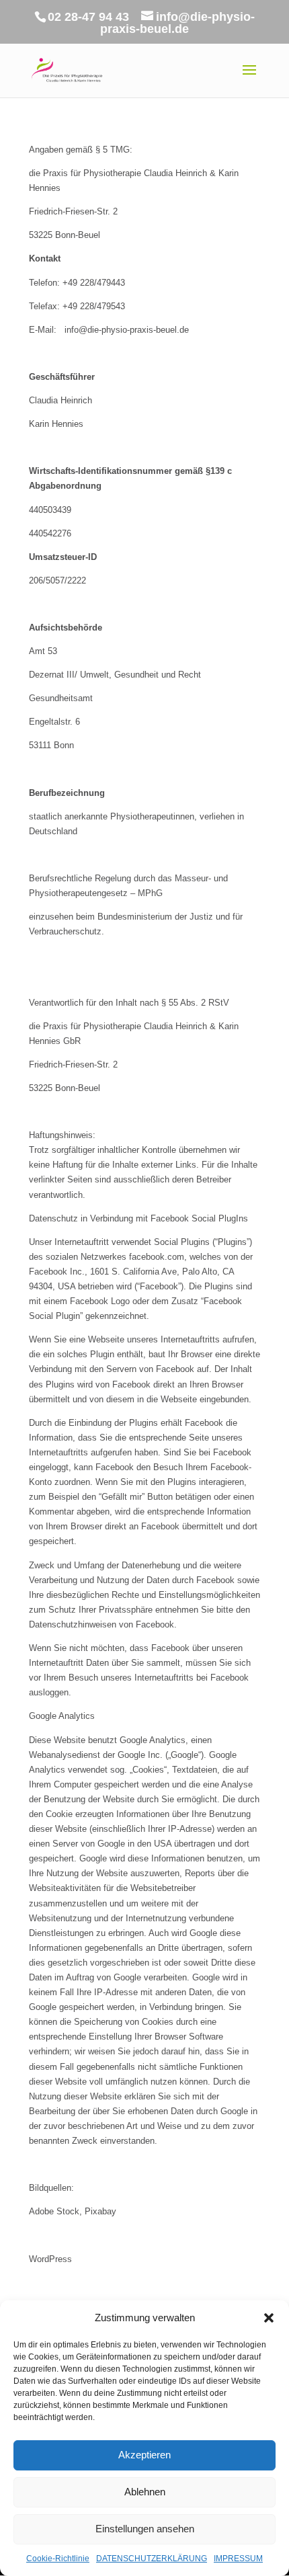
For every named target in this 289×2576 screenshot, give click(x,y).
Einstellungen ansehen (145, 2529)
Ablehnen (145, 2492)
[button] (269, 2318)
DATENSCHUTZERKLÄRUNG (152, 2559)
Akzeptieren (144, 2455)
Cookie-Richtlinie (58, 2559)
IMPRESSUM (238, 2559)
